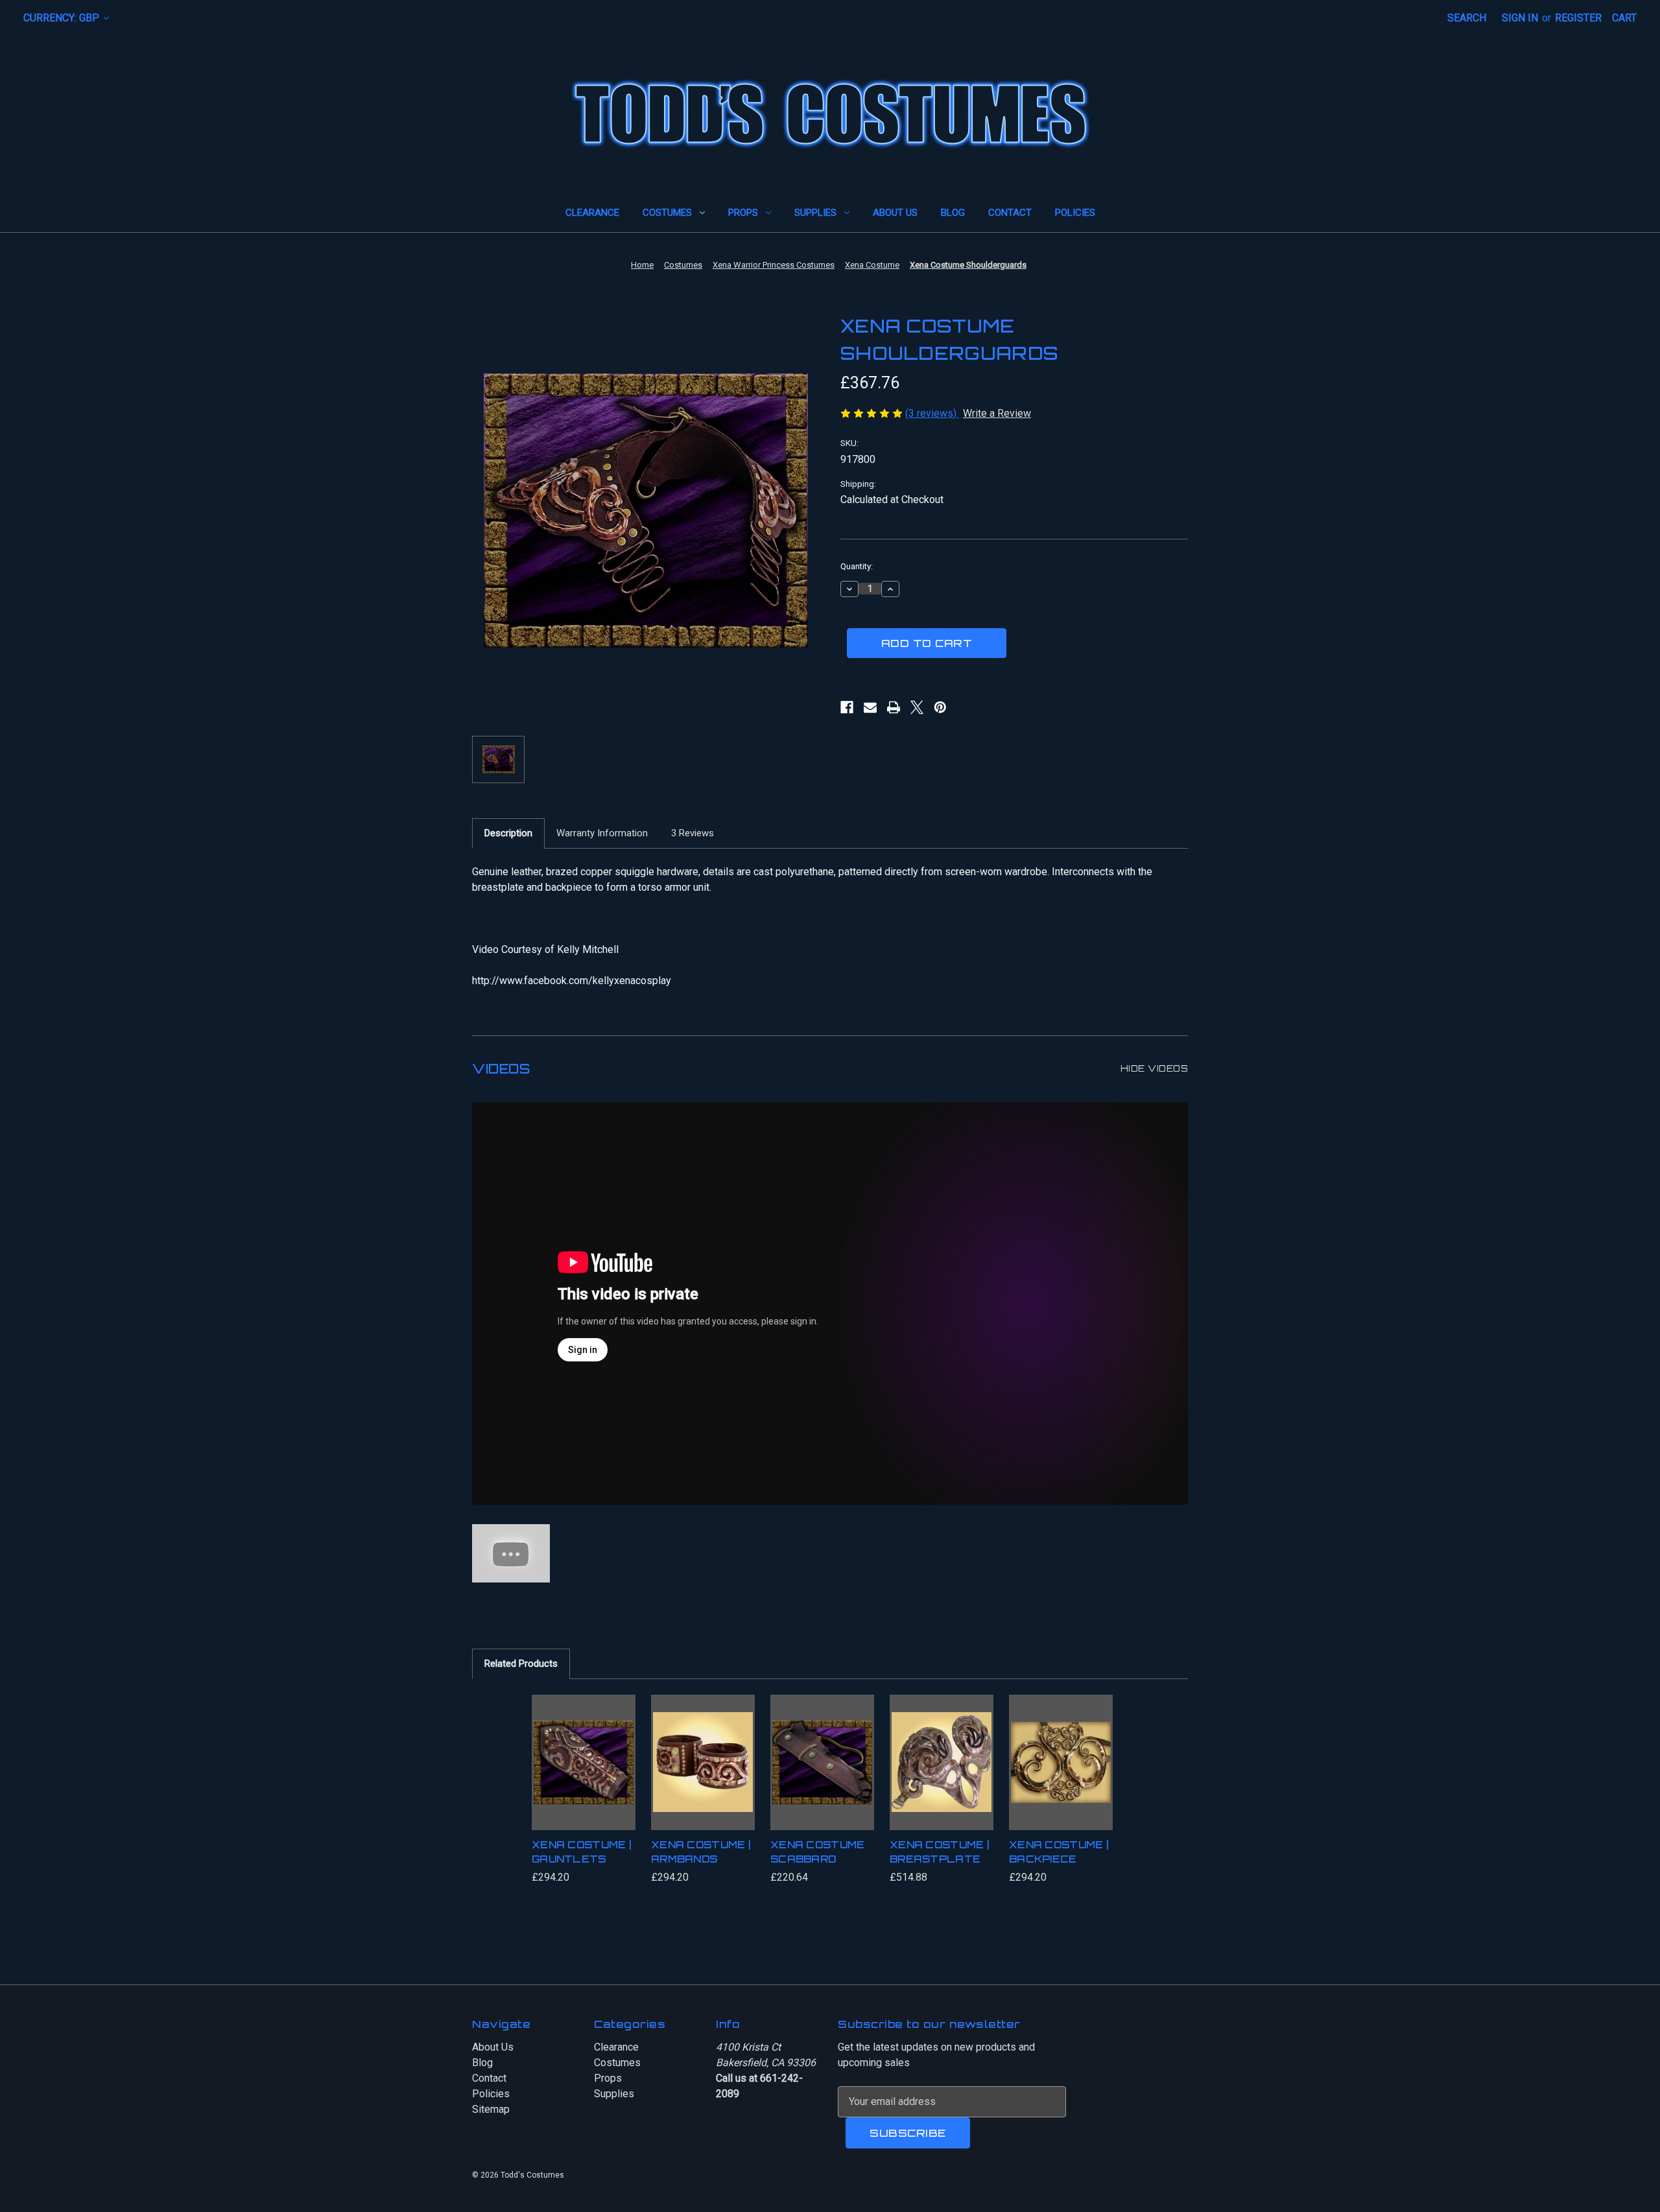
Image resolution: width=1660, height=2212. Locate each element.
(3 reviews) (932, 413)
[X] (917, 707)
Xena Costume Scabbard (818, 1852)
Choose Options (584, 1775)
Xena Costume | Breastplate (939, 1852)
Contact (1010, 213)
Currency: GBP (63, 18)
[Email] (870, 707)
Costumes (667, 213)
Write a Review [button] (997, 413)
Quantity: (857, 566)
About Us (895, 213)
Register (1578, 18)
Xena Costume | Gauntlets (581, 1852)
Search (1467, 18)
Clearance (592, 213)
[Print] (894, 707)
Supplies (815, 213)
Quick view (579, 1744)
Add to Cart (822, 1775)
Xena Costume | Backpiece (1059, 1852)
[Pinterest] (940, 707)
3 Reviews (693, 833)
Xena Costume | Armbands (701, 1852)
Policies (1075, 213)
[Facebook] (847, 707)
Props (743, 213)
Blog (953, 213)
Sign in (1520, 18)
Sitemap (491, 2109)
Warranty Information (602, 833)
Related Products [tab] (521, 1664)
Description (508, 833)
